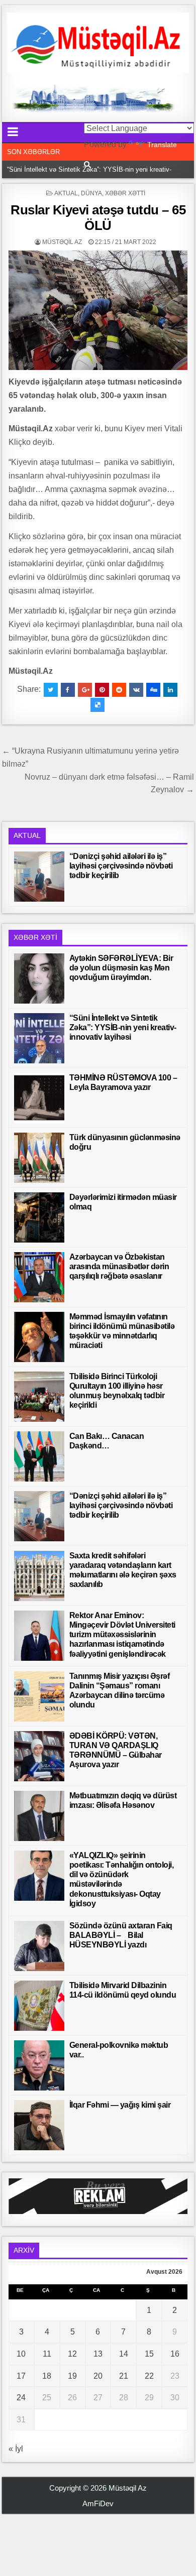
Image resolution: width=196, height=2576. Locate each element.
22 (149, 2376)
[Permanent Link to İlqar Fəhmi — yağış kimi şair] (39, 2125)
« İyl (16, 2449)
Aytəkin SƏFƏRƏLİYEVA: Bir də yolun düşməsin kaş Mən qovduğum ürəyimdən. (121, 968)
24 (21, 2398)
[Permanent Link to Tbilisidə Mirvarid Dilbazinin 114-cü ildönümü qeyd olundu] (39, 2006)
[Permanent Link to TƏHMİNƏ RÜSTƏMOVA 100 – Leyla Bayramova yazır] (39, 1098)
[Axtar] (87, 164)
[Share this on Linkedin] (170, 690)
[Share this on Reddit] (119, 690)
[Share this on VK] (136, 690)
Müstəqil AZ (62, 242)
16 (175, 2354)
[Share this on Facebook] (68, 690)
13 (98, 2354)
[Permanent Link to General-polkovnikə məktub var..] (39, 2065)
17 (21, 2376)
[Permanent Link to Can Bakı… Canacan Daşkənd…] (39, 1456)
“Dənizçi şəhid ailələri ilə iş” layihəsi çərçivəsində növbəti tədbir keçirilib (121, 866)
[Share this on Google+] (85, 690)
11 (47, 2354)
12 (72, 2354)
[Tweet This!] (51, 690)
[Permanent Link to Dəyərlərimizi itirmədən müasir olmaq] (39, 1217)
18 (47, 2376)
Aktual (66, 193)
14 (124, 2354)
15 (149, 2354)
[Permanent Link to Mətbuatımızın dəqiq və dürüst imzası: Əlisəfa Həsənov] (39, 1816)
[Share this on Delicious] (97, 705)
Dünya (91, 193)
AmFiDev (98, 2503)
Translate (162, 145)
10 (21, 2354)
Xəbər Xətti (125, 193)
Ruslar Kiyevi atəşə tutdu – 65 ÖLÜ (98, 218)
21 (124, 2376)
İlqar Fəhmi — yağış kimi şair (120, 2105)
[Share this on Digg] (153, 690)
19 (72, 2376)
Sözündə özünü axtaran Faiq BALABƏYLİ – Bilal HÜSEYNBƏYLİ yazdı (121, 1935)
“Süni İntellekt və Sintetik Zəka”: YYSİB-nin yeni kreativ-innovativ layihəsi (123, 1027)
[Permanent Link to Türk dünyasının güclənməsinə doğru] (39, 1158)
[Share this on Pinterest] (102, 690)
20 (98, 2376)
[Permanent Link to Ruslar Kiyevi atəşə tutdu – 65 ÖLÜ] (98, 310)
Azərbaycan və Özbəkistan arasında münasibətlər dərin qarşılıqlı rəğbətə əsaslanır (119, 1266)
